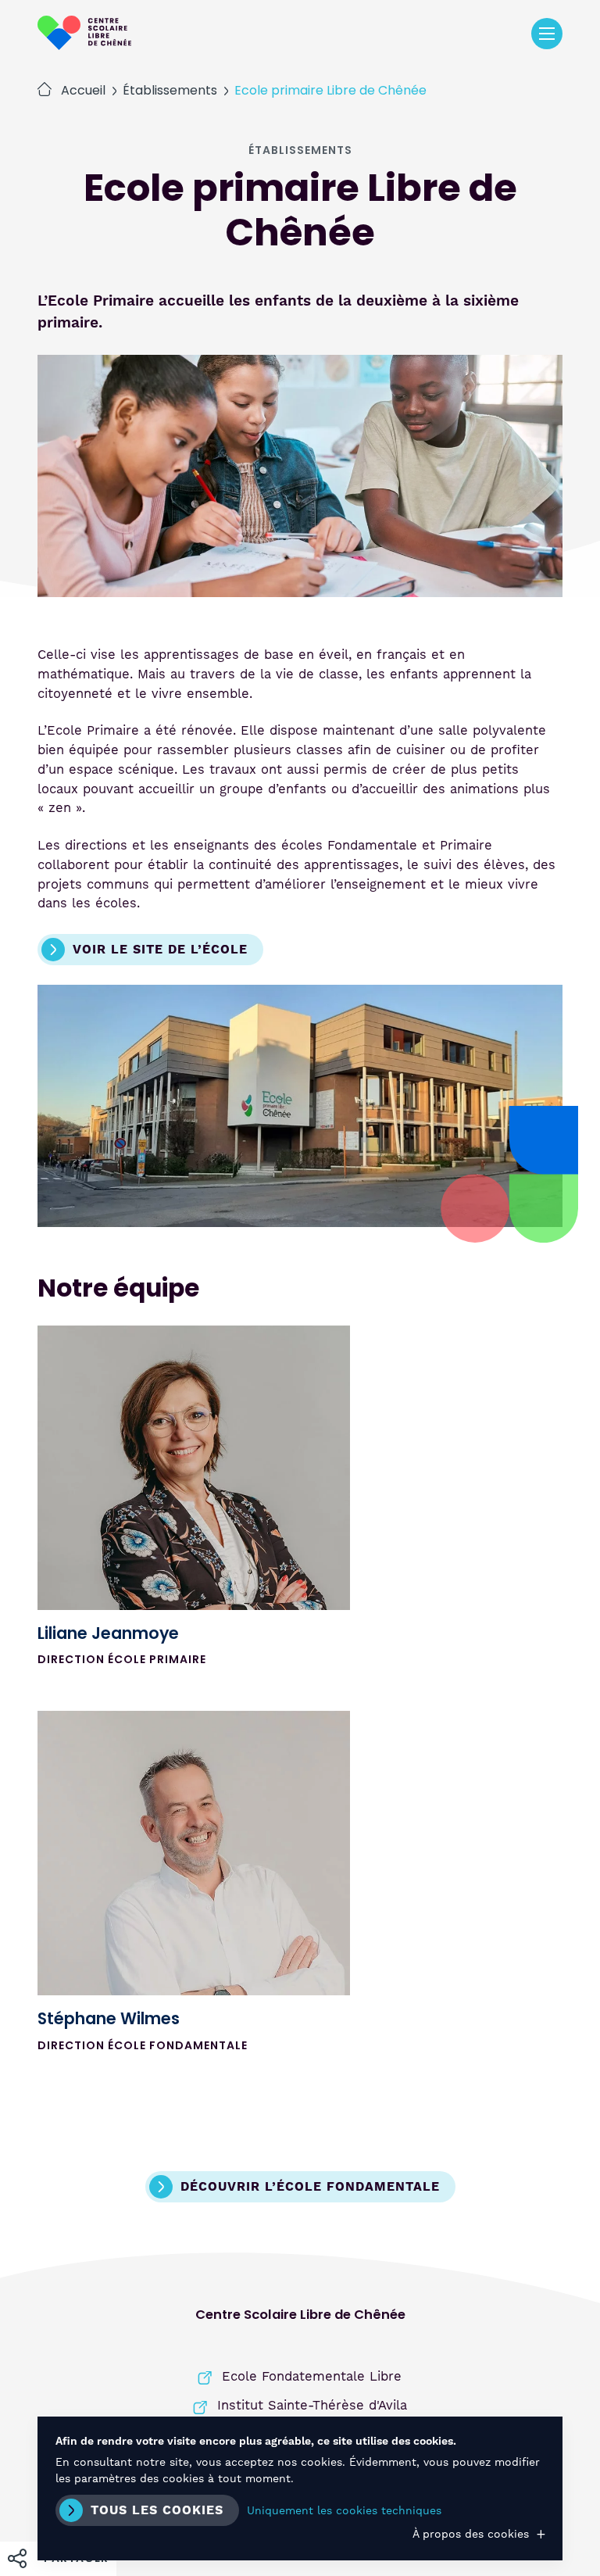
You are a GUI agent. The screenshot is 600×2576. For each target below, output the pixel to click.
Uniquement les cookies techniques (344, 2510)
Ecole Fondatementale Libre (312, 2376)
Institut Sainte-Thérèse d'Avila (312, 2405)
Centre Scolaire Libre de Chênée (84, 33)
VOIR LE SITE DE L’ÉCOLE (160, 950)
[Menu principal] (547, 34)
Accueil (83, 91)
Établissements (170, 91)
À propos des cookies (471, 2534)
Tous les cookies (157, 2510)
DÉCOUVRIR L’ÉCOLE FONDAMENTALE (310, 2187)
